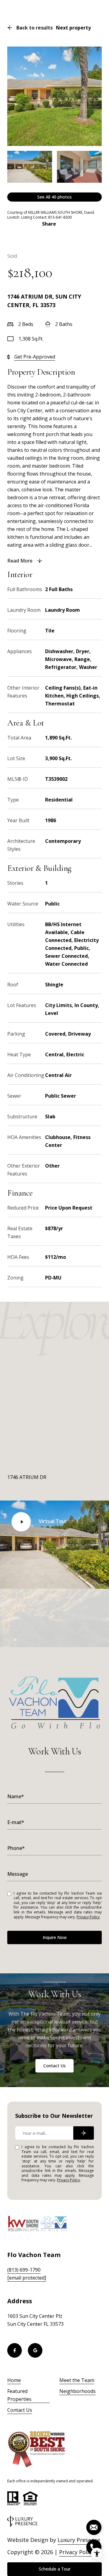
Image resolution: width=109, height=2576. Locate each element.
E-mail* (16, 1822)
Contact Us (54, 2066)
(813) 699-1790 (24, 2270)
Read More (20, 561)
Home (14, 2380)
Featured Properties (19, 2395)
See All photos (54, 197)
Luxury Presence (79, 2540)
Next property (73, 28)
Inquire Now (55, 1937)
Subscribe (84, 2133)
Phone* (16, 1848)
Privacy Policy (88, 1917)
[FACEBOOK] (15, 2350)
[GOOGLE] (35, 2350)
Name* (16, 1796)
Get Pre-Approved (35, 357)
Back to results (35, 28)
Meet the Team (77, 2380)
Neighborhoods (78, 2391)
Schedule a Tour (55, 2569)
